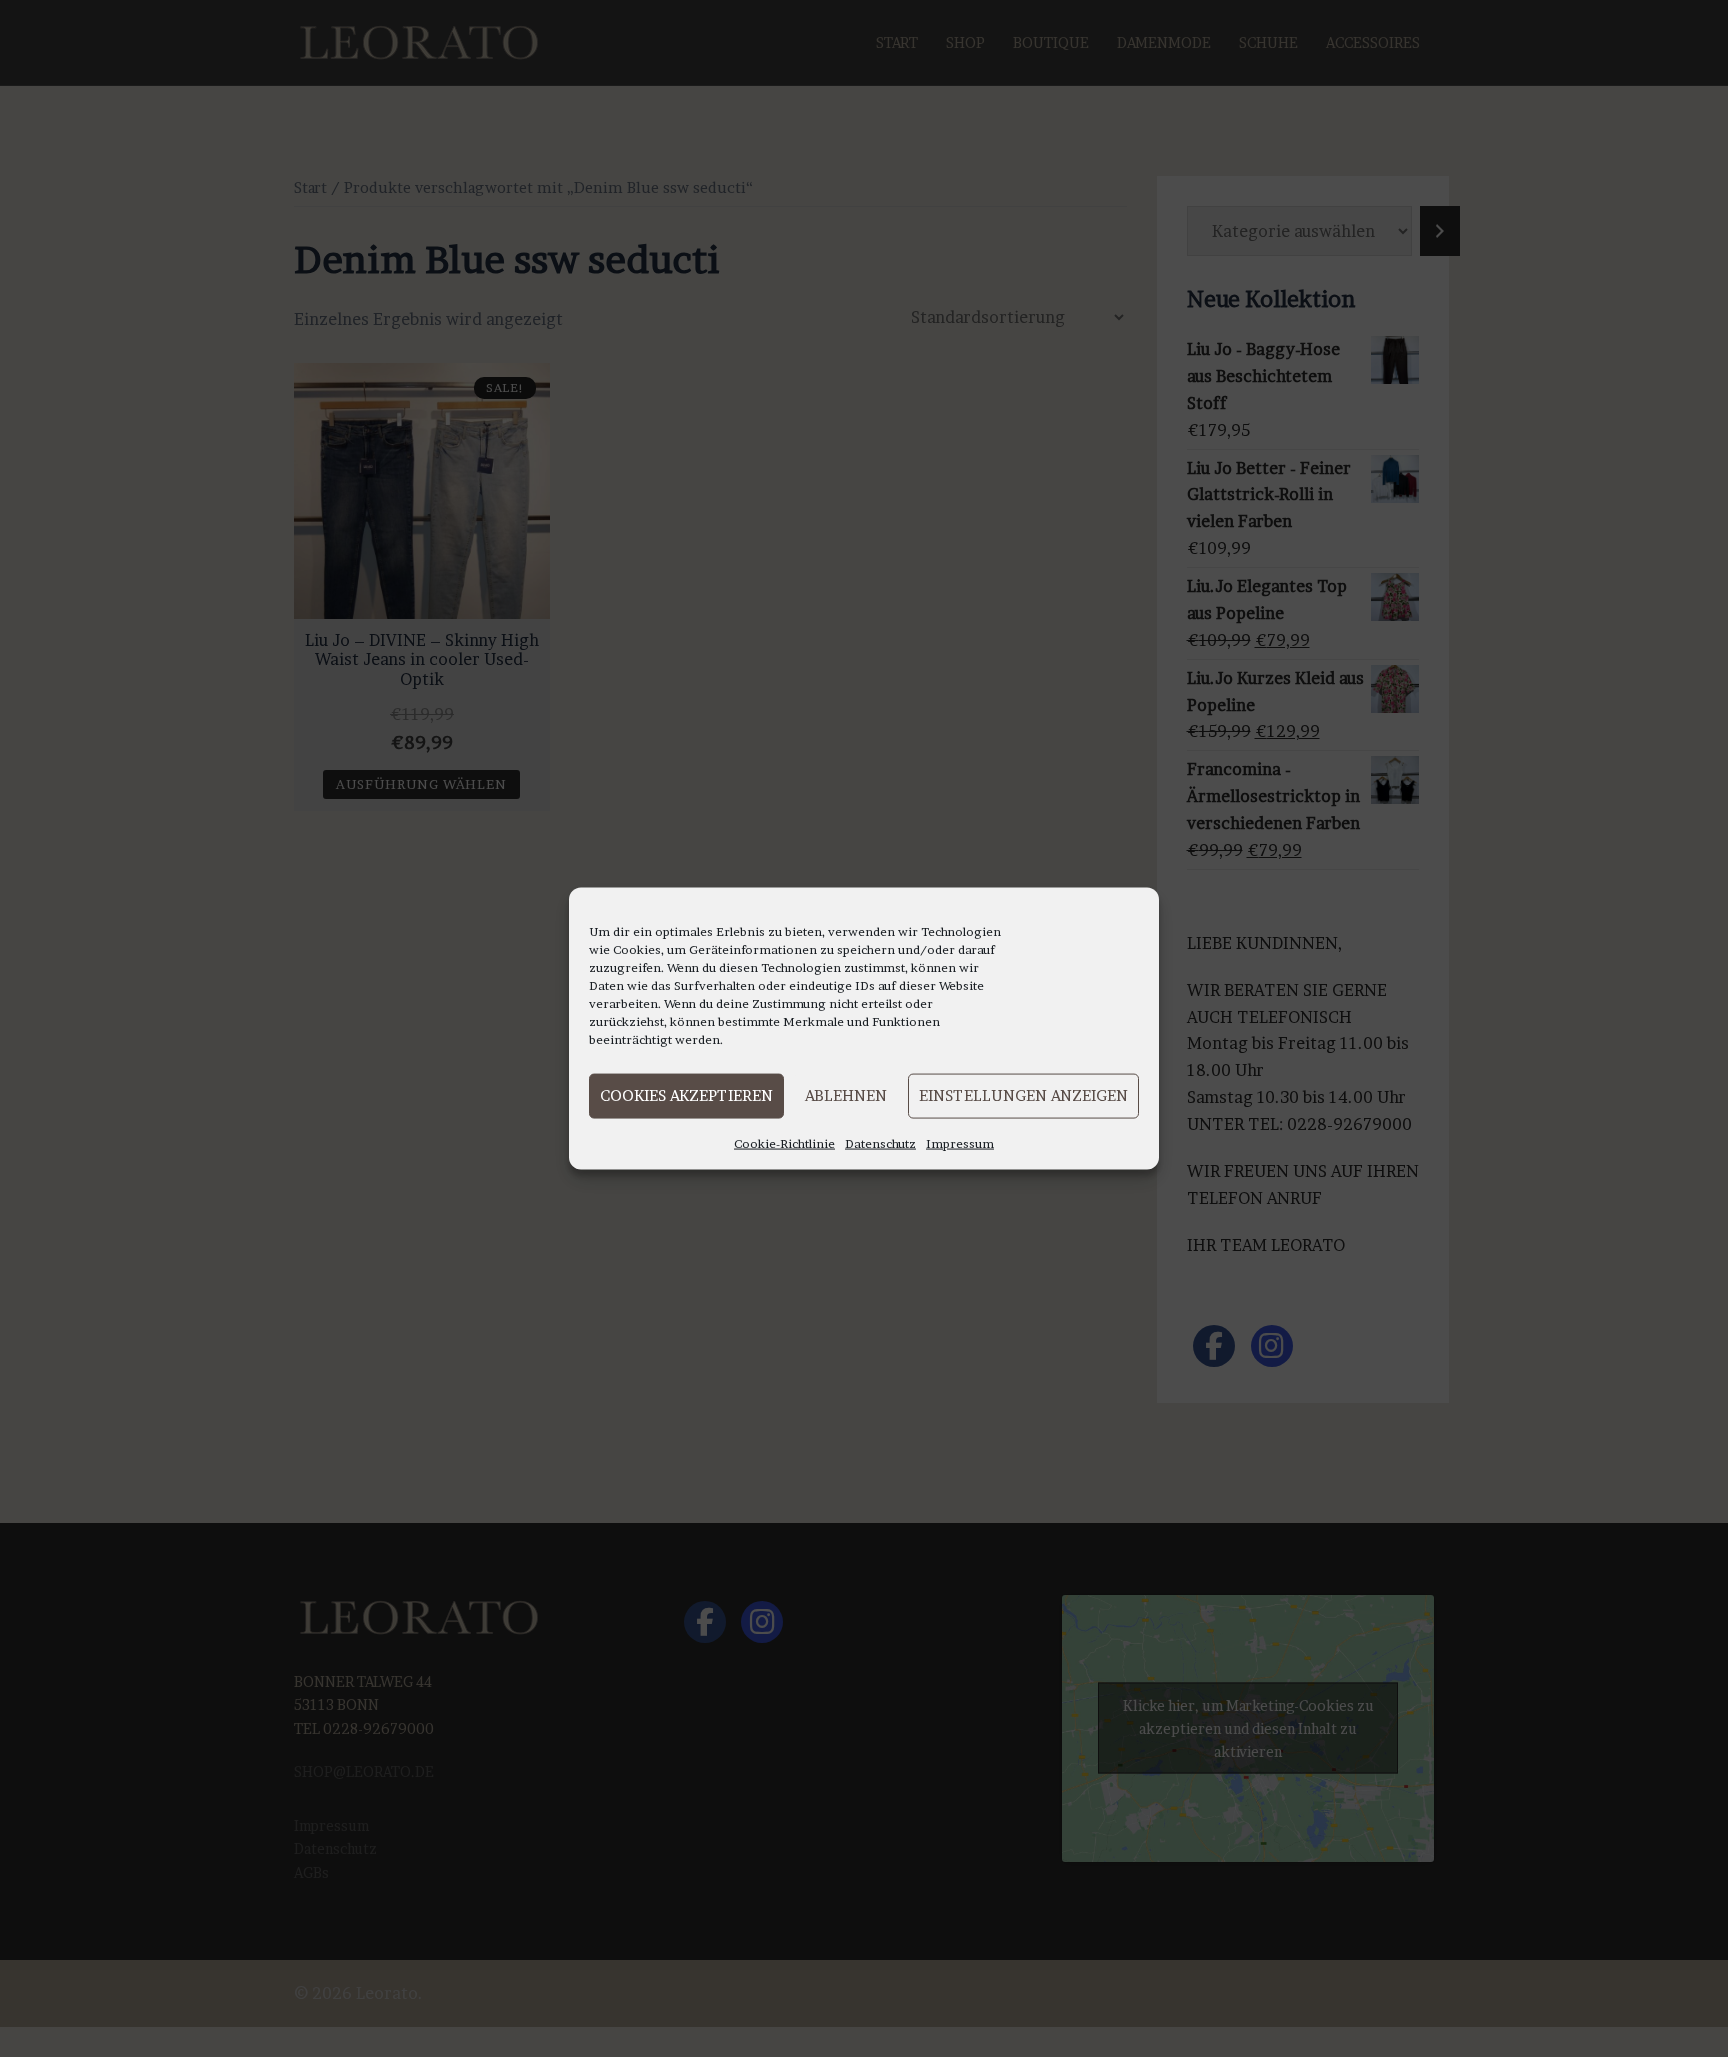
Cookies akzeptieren (686, 1095)
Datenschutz (880, 1142)
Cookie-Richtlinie (784, 1142)
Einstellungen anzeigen (1023, 1095)
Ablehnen (846, 1095)
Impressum (960, 1142)
